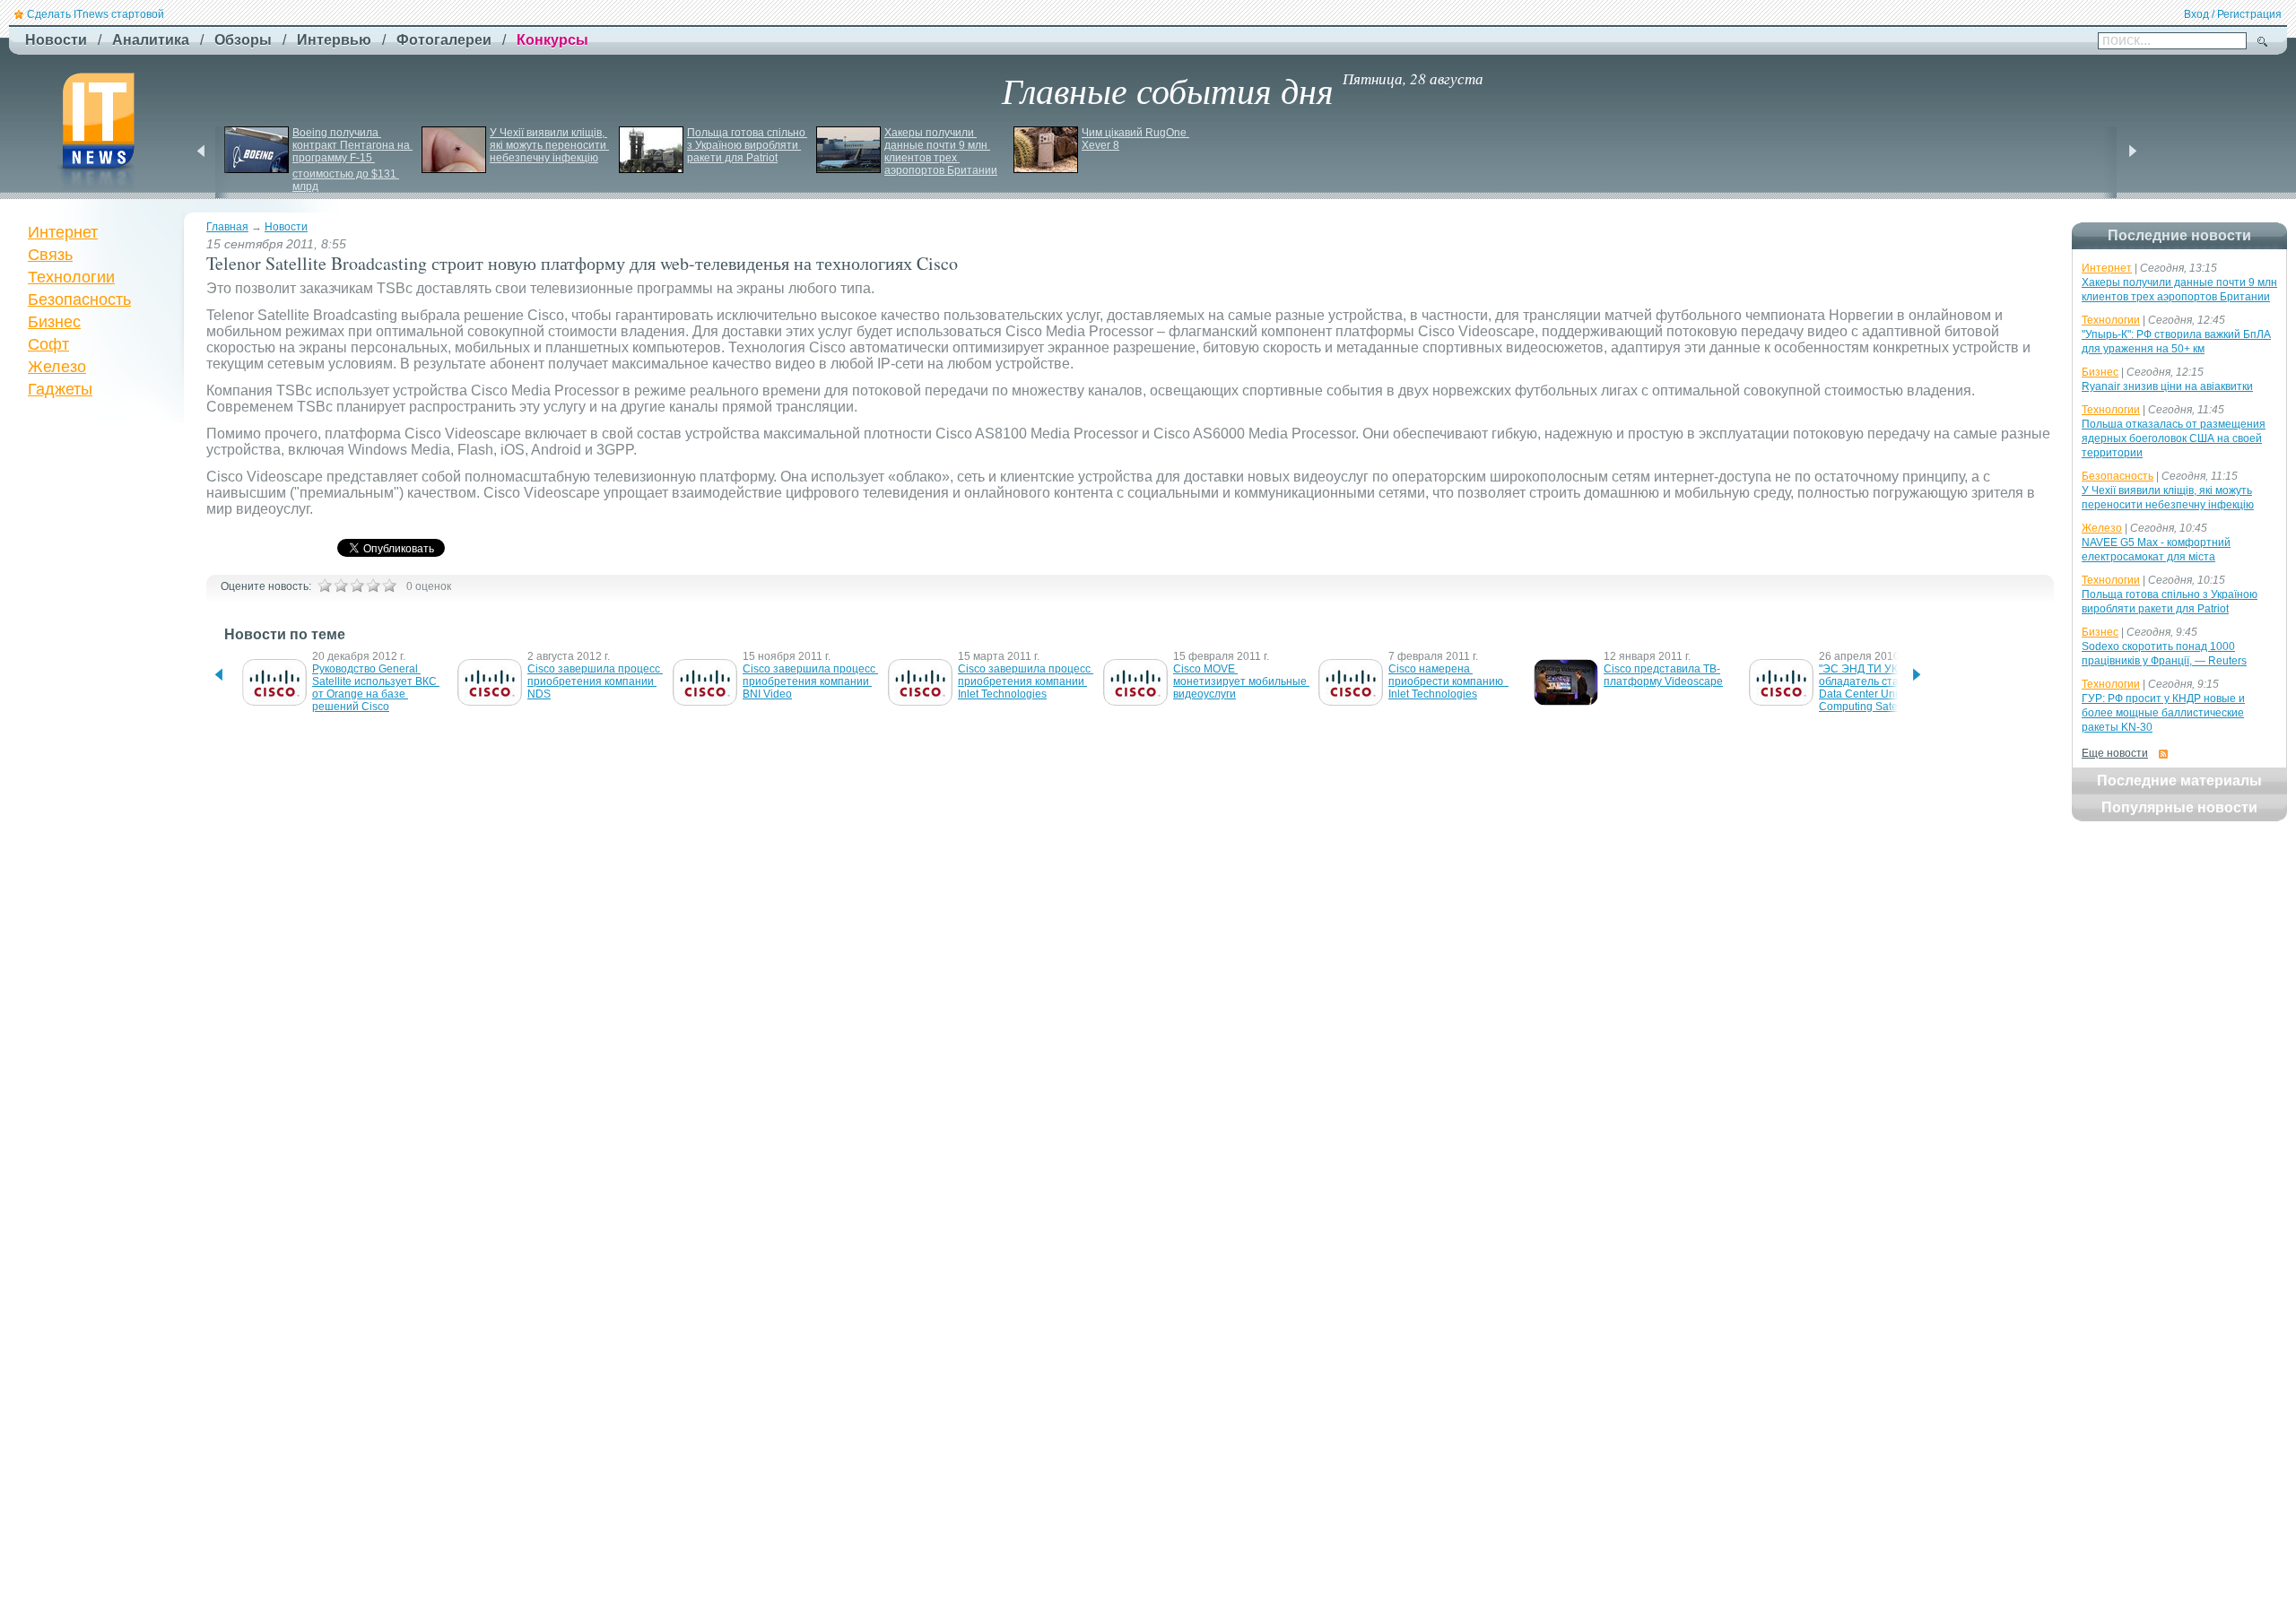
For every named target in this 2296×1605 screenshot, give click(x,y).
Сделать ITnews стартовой (96, 14)
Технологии (71, 277)
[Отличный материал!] (389, 586)
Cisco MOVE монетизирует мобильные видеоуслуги (1241, 681)
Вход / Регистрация (2233, 14)
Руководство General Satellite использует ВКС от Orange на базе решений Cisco (376, 688)
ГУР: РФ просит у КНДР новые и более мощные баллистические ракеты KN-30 (2163, 713)
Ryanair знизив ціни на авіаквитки (2167, 386)
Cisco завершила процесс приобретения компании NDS (595, 681)
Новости (286, 227)
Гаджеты (60, 389)
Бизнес (54, 322)
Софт (48, 344)
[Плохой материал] (341, 586)
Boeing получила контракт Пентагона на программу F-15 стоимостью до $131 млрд (352, 160)
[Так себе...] (357, 586)
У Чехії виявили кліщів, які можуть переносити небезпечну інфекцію (549, 145)
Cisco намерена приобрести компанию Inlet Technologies (1448, 681)
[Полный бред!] (325, 586)
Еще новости (2115, 753)
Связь (50, 255)
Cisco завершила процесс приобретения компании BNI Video (810, 681)
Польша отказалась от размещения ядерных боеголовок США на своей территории (2174, 438)
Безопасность (79, 299)
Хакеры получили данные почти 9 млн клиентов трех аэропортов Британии (941, 152)
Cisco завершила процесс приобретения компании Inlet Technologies (1026, 681)
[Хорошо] (373, 586)
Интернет (63, 232)
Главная (227, 227)
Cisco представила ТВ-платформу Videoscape (1663, 675)
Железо (57, 367)
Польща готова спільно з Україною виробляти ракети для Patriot (748, 145)
